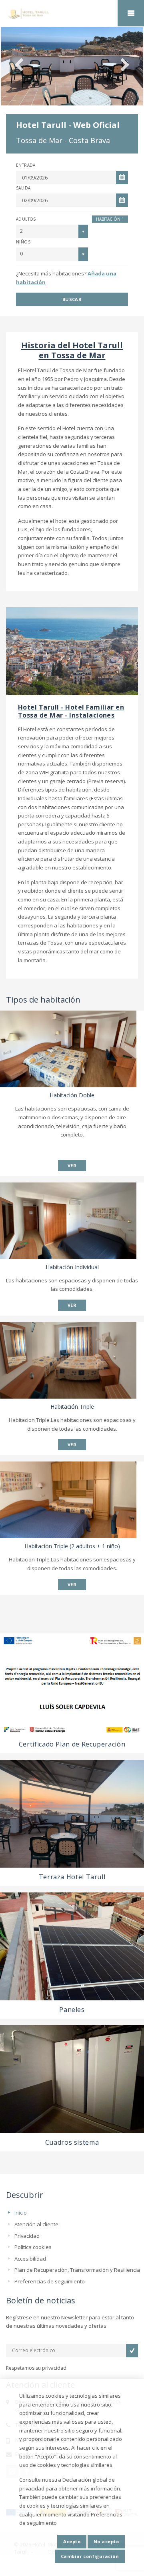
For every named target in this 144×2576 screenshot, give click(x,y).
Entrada (26, 165)
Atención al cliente (36, 2224)
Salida (23, 188)
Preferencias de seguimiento (50, 2281)
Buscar (72, 299)
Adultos (26, 219)
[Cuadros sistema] (72, 2079)
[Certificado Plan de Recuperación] (72, 1684)
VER (72, 1165)
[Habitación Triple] (68, 1360)
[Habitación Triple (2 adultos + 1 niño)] (68, 1500)
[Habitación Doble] (68, 1049)
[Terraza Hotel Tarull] (72, 1814)
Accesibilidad (30, 2259)
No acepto (106, 2541)
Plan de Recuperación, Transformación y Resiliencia (77, 2270)
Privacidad (27, 2236)
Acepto (72, 2541)
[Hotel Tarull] (72, 14)
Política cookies (33, 2247)
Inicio (21, 2213)
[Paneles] (72, 1946)
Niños (23, 242)
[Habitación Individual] (68, 1221)
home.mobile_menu (131, 13)
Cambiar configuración (90, 2556)
